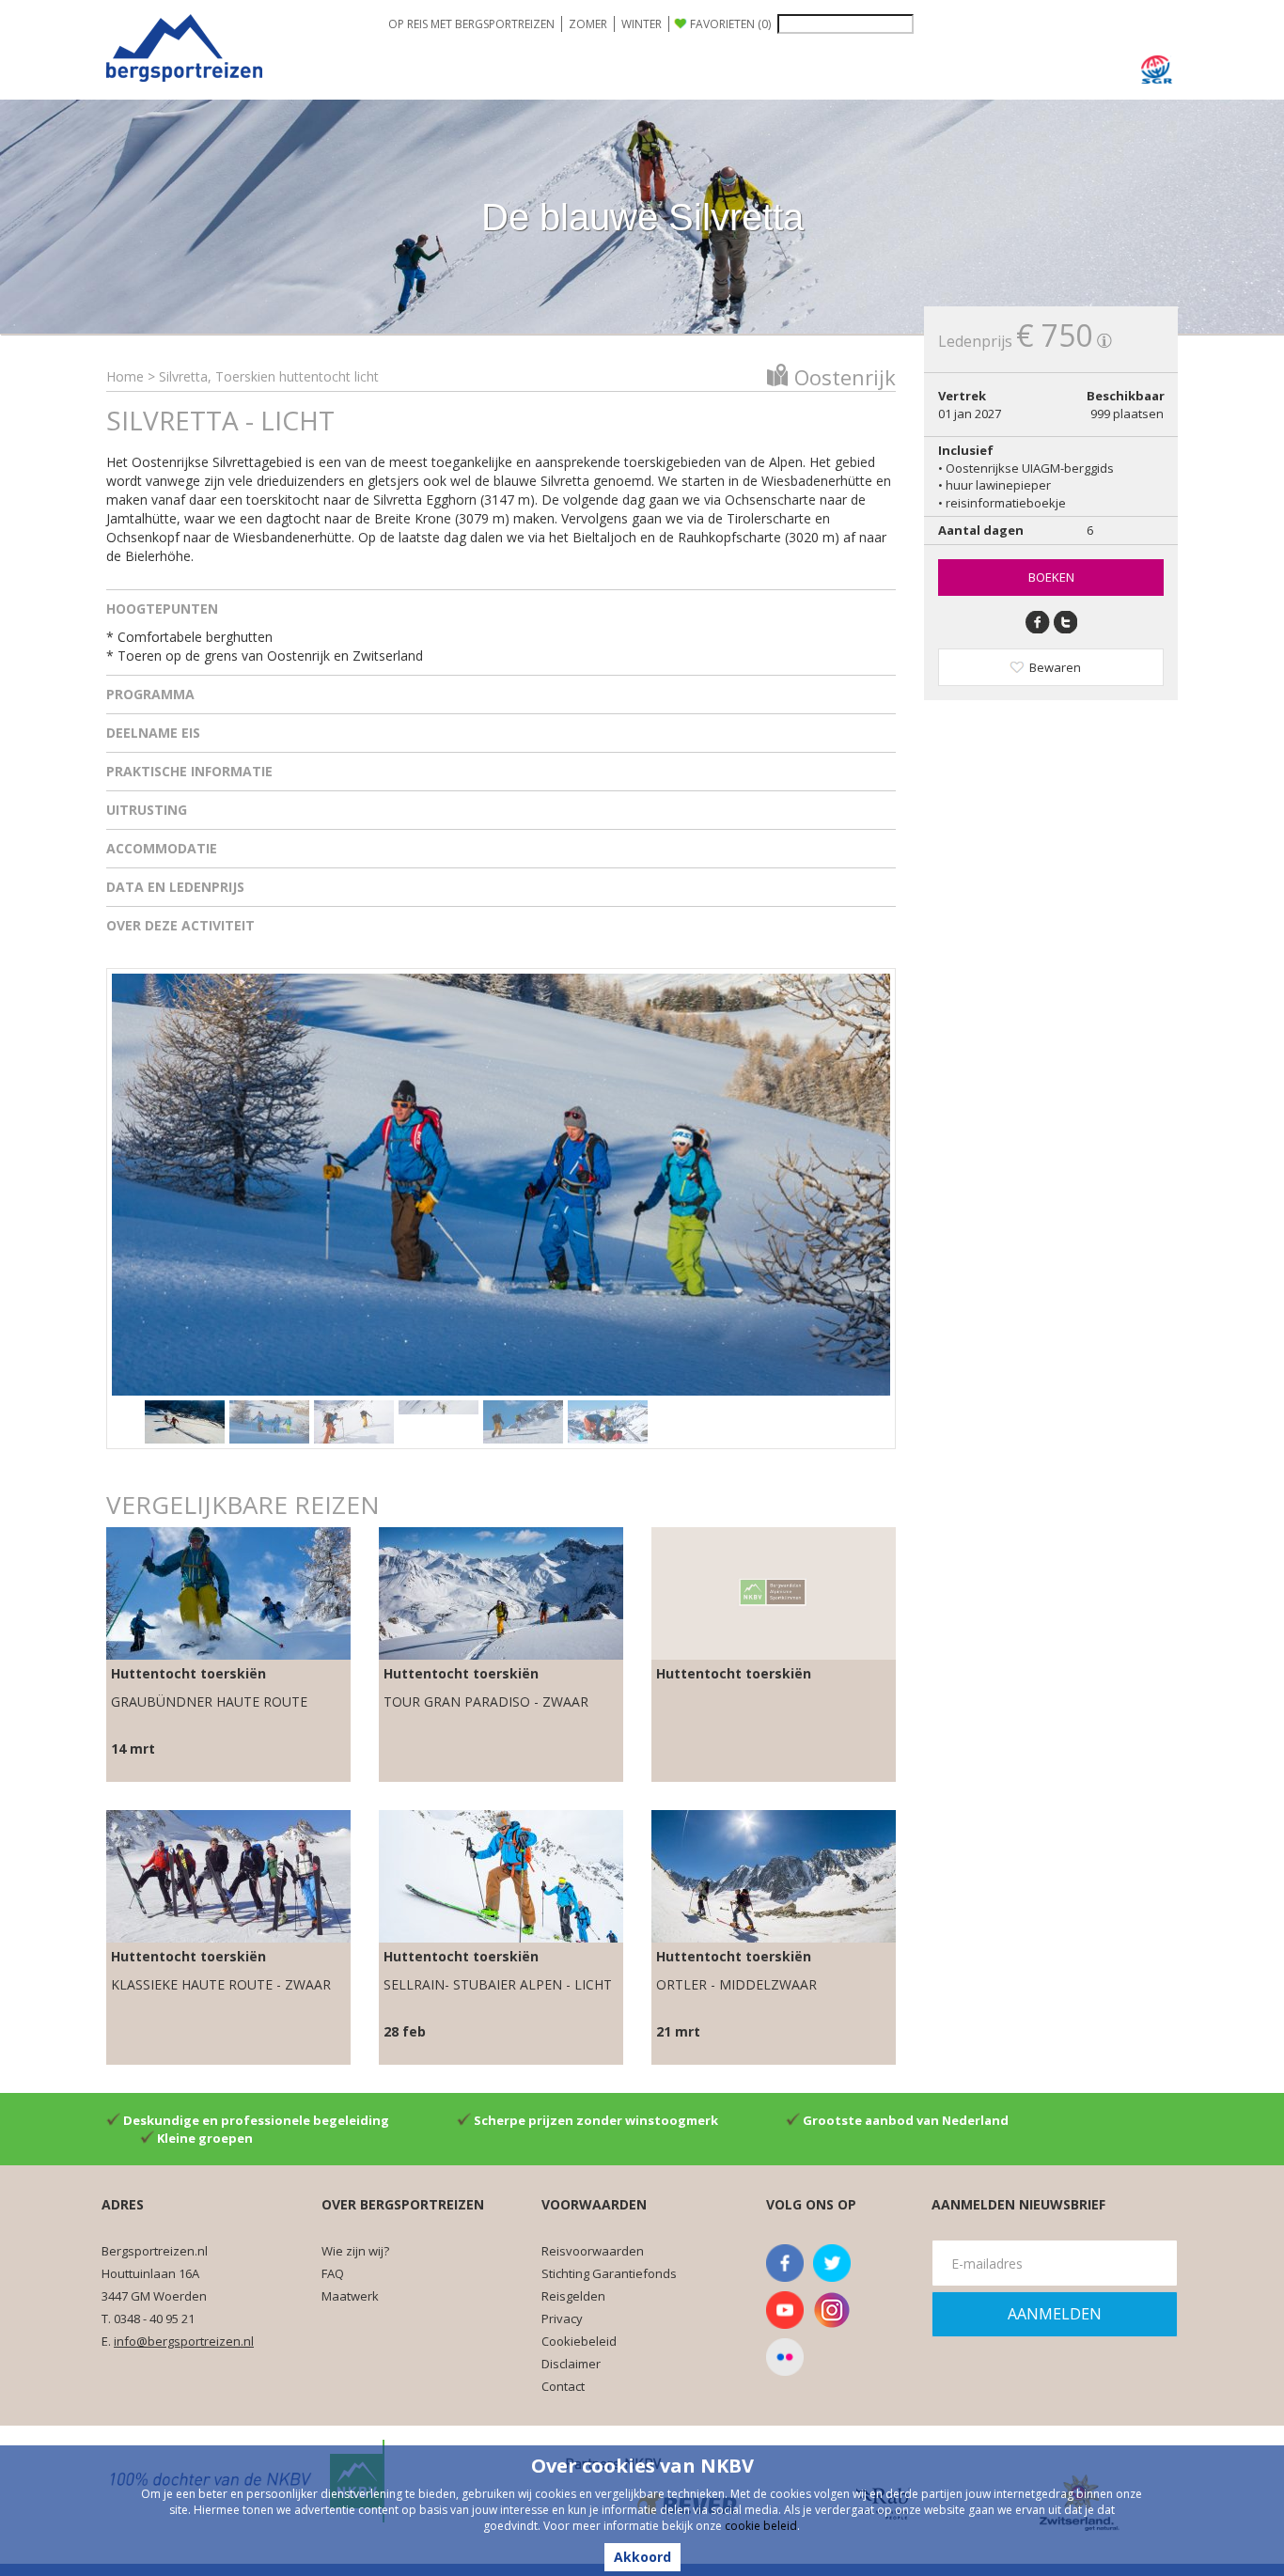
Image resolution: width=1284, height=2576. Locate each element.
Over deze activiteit (180, 925)
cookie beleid (761, 2526)
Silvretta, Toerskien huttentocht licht (269, 376)
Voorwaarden (594, 2204)
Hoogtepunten (162, 609)
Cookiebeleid (579, 2341)
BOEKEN (1051, 577)
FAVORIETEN (730, 24)
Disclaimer (571, 2364)
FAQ (333, 2273)
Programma (150, 694)
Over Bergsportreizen (403, 2204)
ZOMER (588, 24)
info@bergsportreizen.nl (184, 2341)
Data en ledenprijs (175, 887)
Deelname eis (153, 733)
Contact (563, 2386)
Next (867, 1179)
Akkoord (642, 2557)
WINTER (642, 24)
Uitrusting (147, 810)
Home (125, 376)
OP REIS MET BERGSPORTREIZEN (471, 24)
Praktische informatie (189, 771)
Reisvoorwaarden (593, 2251)
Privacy (562, 2318)
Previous (135, 1179)
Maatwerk (350, 2296)
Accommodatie (162, 848)
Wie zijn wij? (355, 2251)
